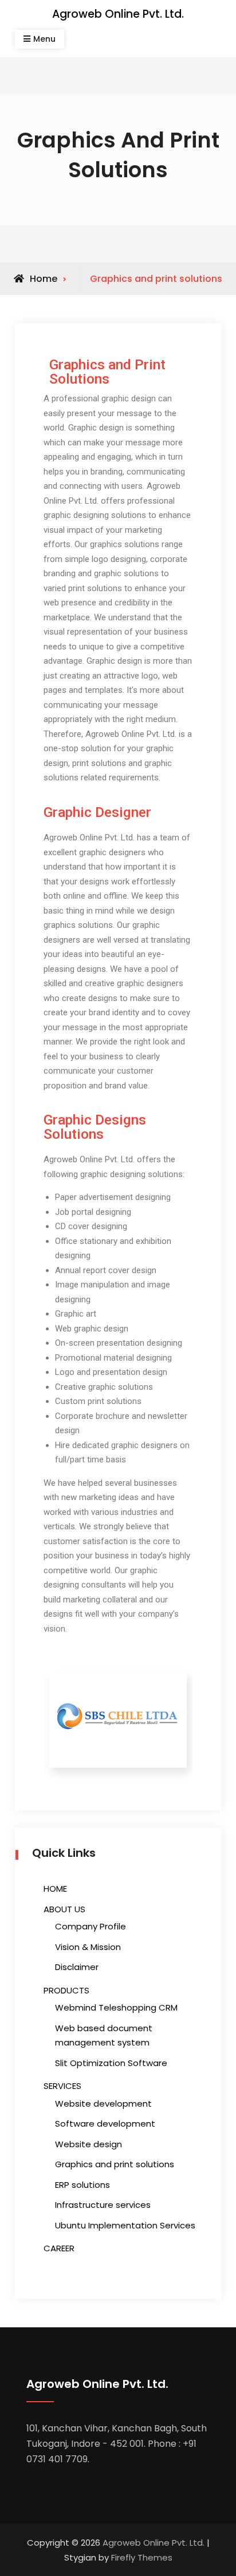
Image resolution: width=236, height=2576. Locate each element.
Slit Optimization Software (111, 2063)
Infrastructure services (103, 2205)
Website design (88, 2144)
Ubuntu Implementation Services (125, 2225)
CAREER (59, 2248)
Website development (103, 2104)
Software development (105, 2124)
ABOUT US (64, 1909)
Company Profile (91, 1926)
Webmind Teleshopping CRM (116, 2007)
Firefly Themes (142, 2557)
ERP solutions (82, 2185)
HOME (55, 1889)
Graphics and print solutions (115, 2164)
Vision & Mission (88, 1947)
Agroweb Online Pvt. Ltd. (118, 14)
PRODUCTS (66, 1990)
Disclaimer (77, 1967)
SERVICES (62, 2086)
